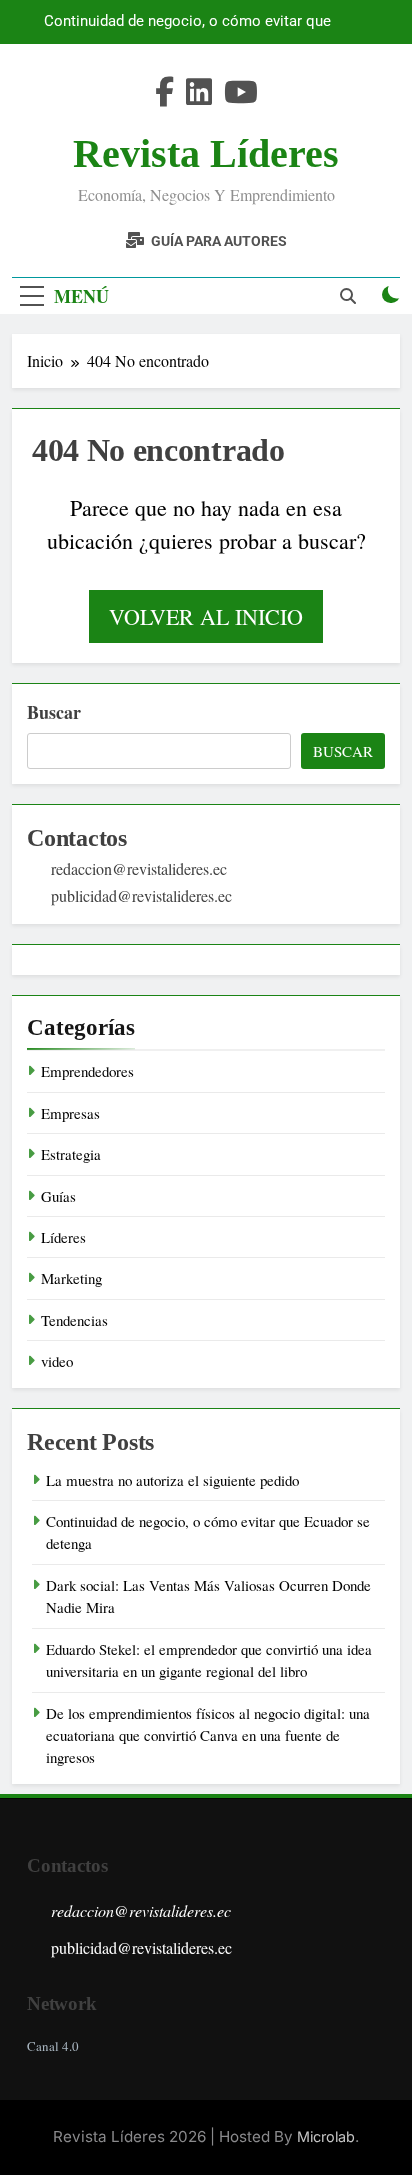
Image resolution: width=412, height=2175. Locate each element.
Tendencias (74, 1320)
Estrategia (71, 1154)
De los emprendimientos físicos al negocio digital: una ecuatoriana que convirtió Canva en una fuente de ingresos (208, 1735)
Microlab (326, 2136)
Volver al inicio (206, 616)
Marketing (71, 1278)
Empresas (70, 1113)
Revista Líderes (206, 153)
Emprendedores (87, 1071)
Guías (58, 1196)
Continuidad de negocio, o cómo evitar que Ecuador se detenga (187, 22)
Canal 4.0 (53, 2046)
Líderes (63, 1237)
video (57, 1361)
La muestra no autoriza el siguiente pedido (172, 1480)
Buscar (54, 712)
